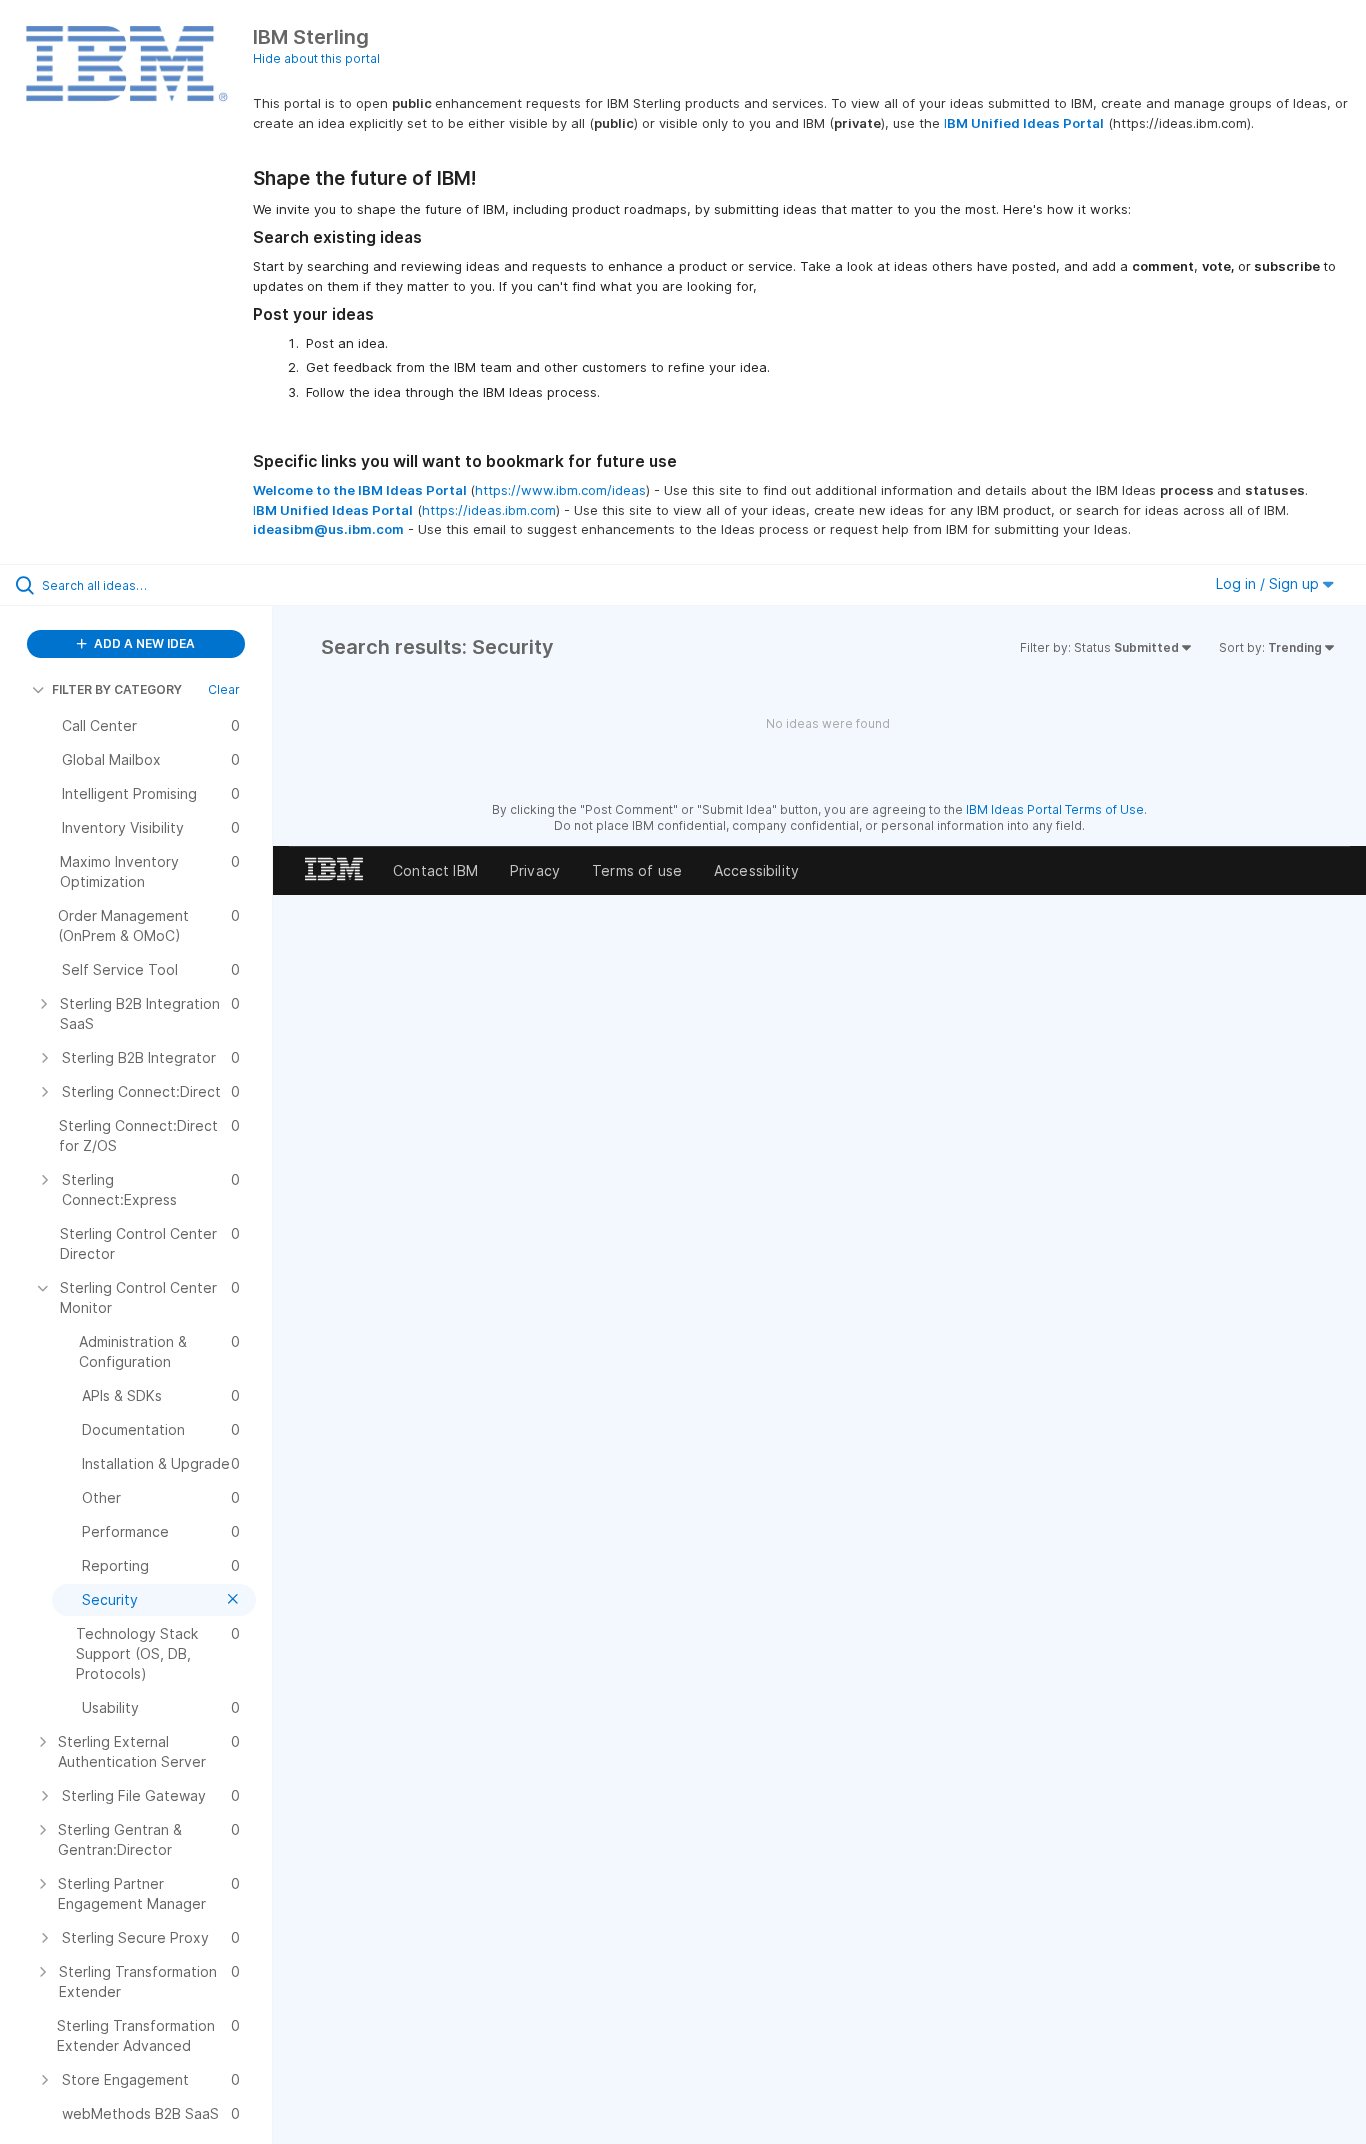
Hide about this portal (316, 58)
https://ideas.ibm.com (489, 510)
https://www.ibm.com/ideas (560, 490)
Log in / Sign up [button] (1269, 583)
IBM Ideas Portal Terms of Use (1055, 809)
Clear (224, 689)
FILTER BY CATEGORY (117, 689)
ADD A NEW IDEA (143, 643)
